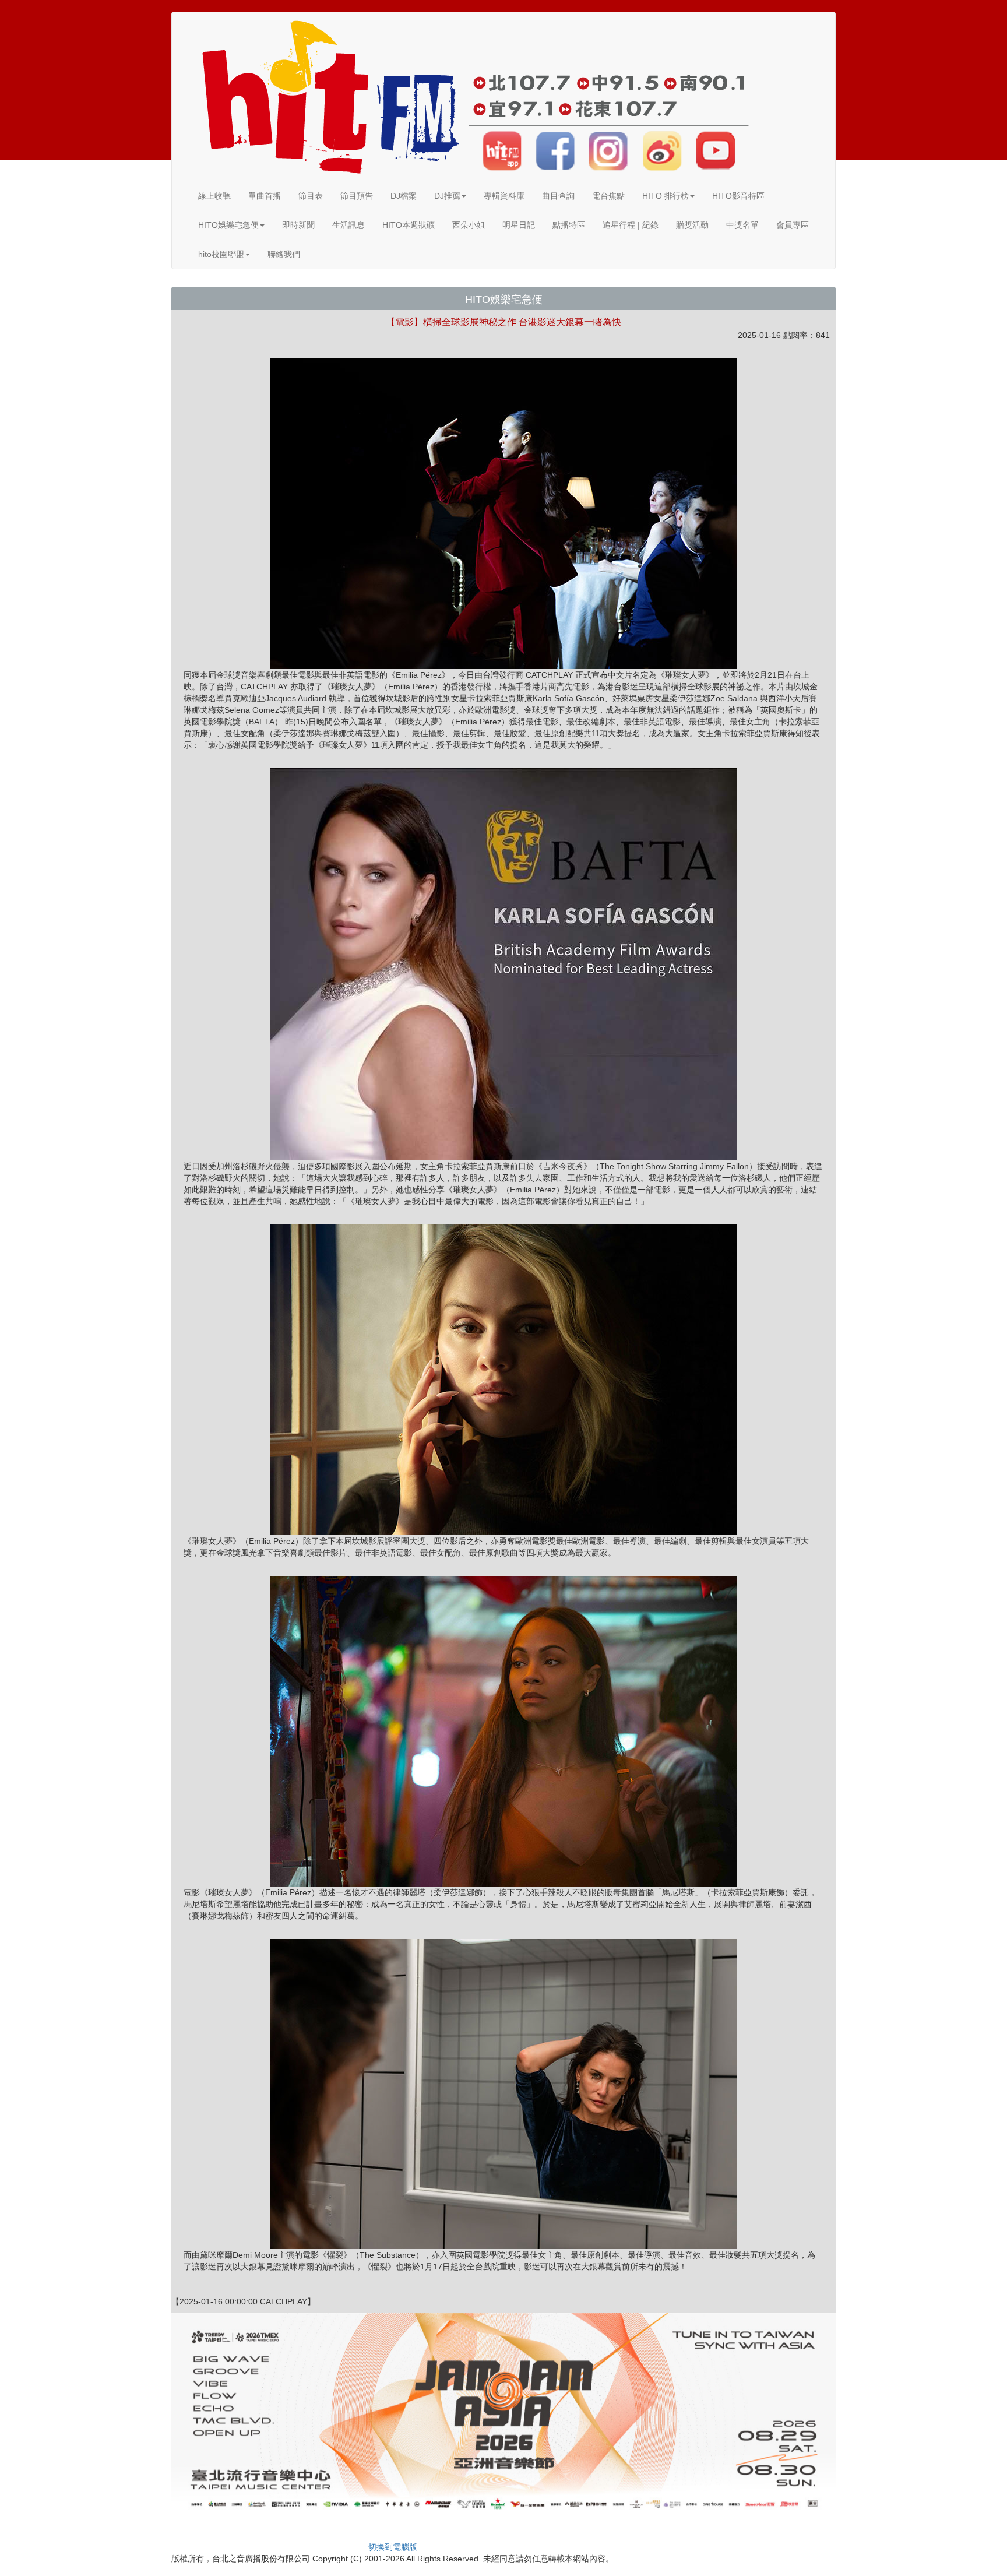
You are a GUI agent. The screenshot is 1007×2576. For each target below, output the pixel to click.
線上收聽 (214, 196)
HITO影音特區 (738, 196)
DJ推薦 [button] (447, 196)
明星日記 (519, 225)
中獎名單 (742, 225)
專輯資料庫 (504, 196)
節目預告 (357, 196)
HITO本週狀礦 (409, 225)
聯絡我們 (284, 254)
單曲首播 (265, 196)
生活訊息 (348, 225)
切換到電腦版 (393, 2547)
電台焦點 (608, 196)
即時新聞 (298, 225)
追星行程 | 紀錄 (631, 225)
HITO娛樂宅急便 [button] (228, 225)
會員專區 (793, 225)
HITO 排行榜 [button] (666, 196)
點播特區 (569, 225)
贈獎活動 (692, 225)
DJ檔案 (404, 196)
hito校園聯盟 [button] (221, 254)
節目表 (311, 196)
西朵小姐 (469, 225)
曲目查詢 (558, 196)
